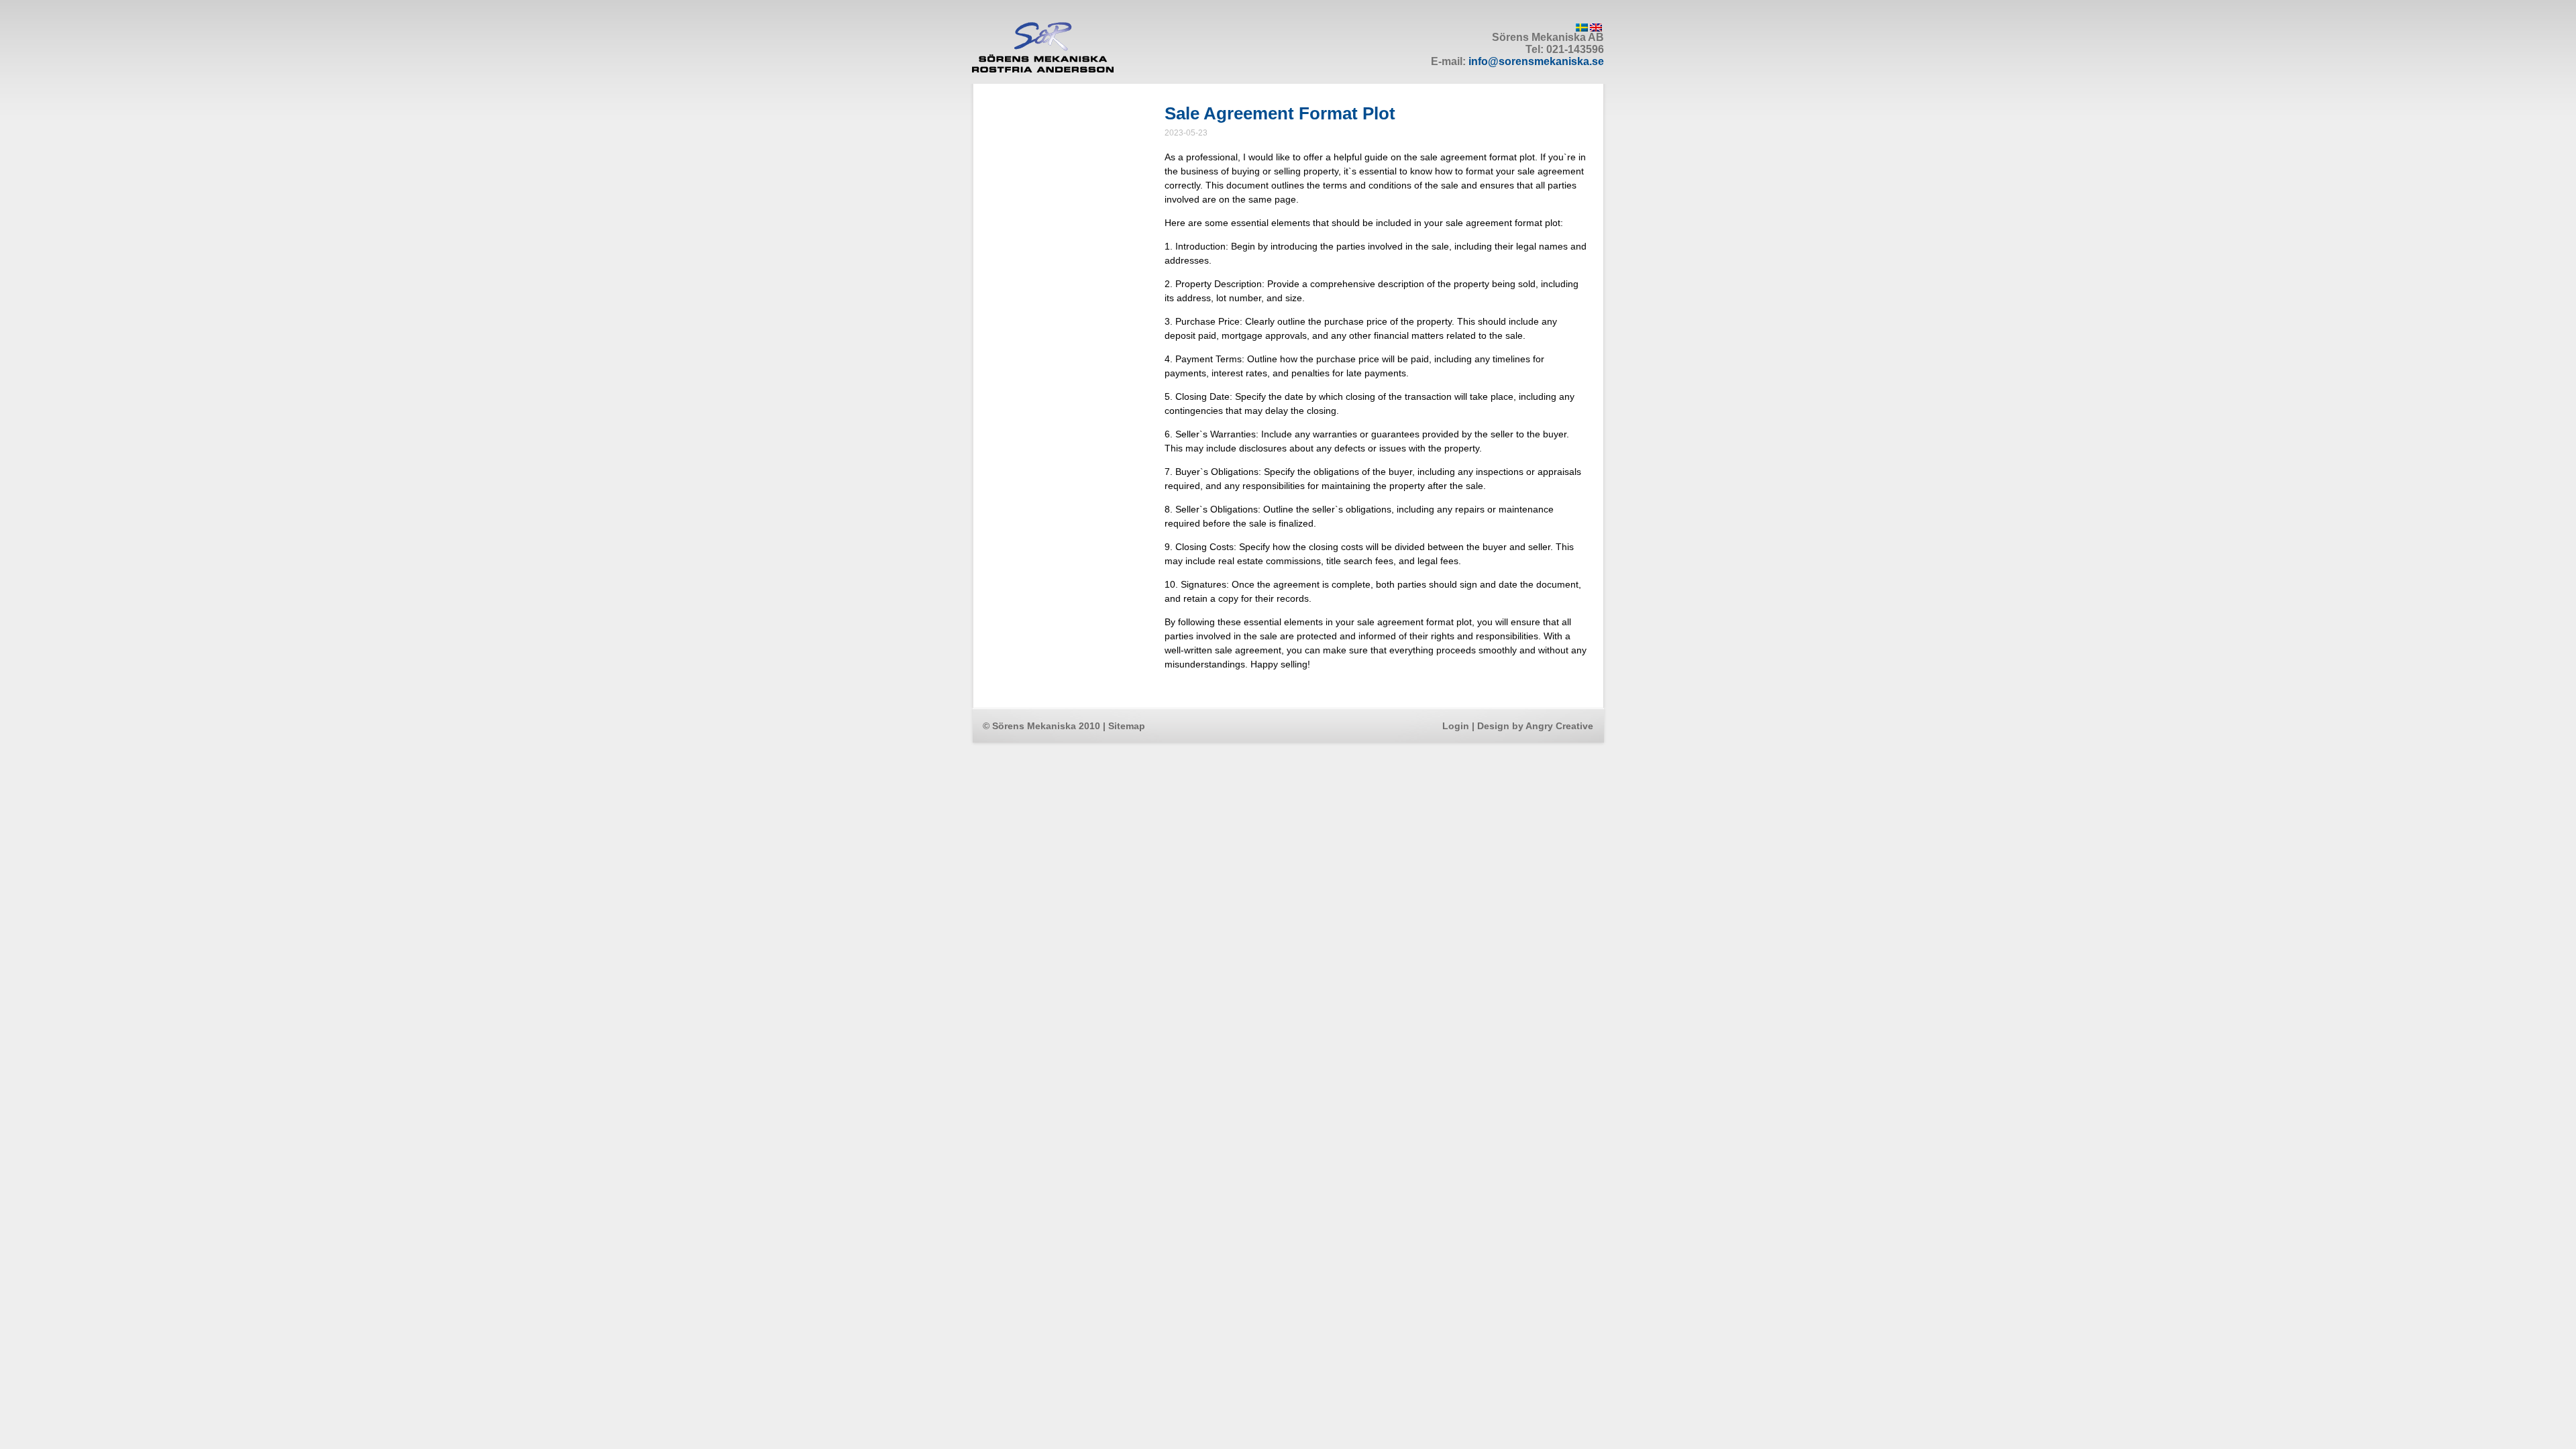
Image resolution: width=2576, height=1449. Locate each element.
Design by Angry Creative (1535, 726)
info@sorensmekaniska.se (1536, 61)
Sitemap (1127, 726)
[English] (1596, 28)
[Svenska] (1582, 28)
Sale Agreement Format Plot (1280, 113)
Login (1456, 726)
